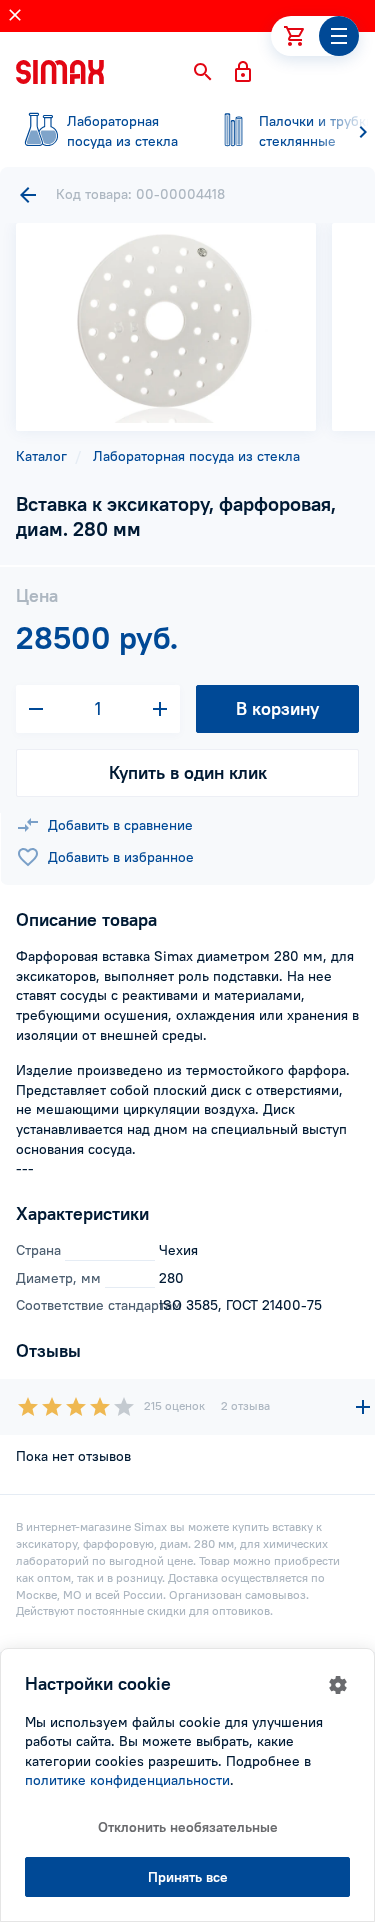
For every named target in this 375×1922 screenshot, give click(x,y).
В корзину (277, 708)
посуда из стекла (122, 131)
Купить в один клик (188, 772)
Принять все (188, 1877)
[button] (203, 72)
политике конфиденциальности (127, 1780)
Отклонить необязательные (188, 1827)
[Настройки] (338, 1685)
